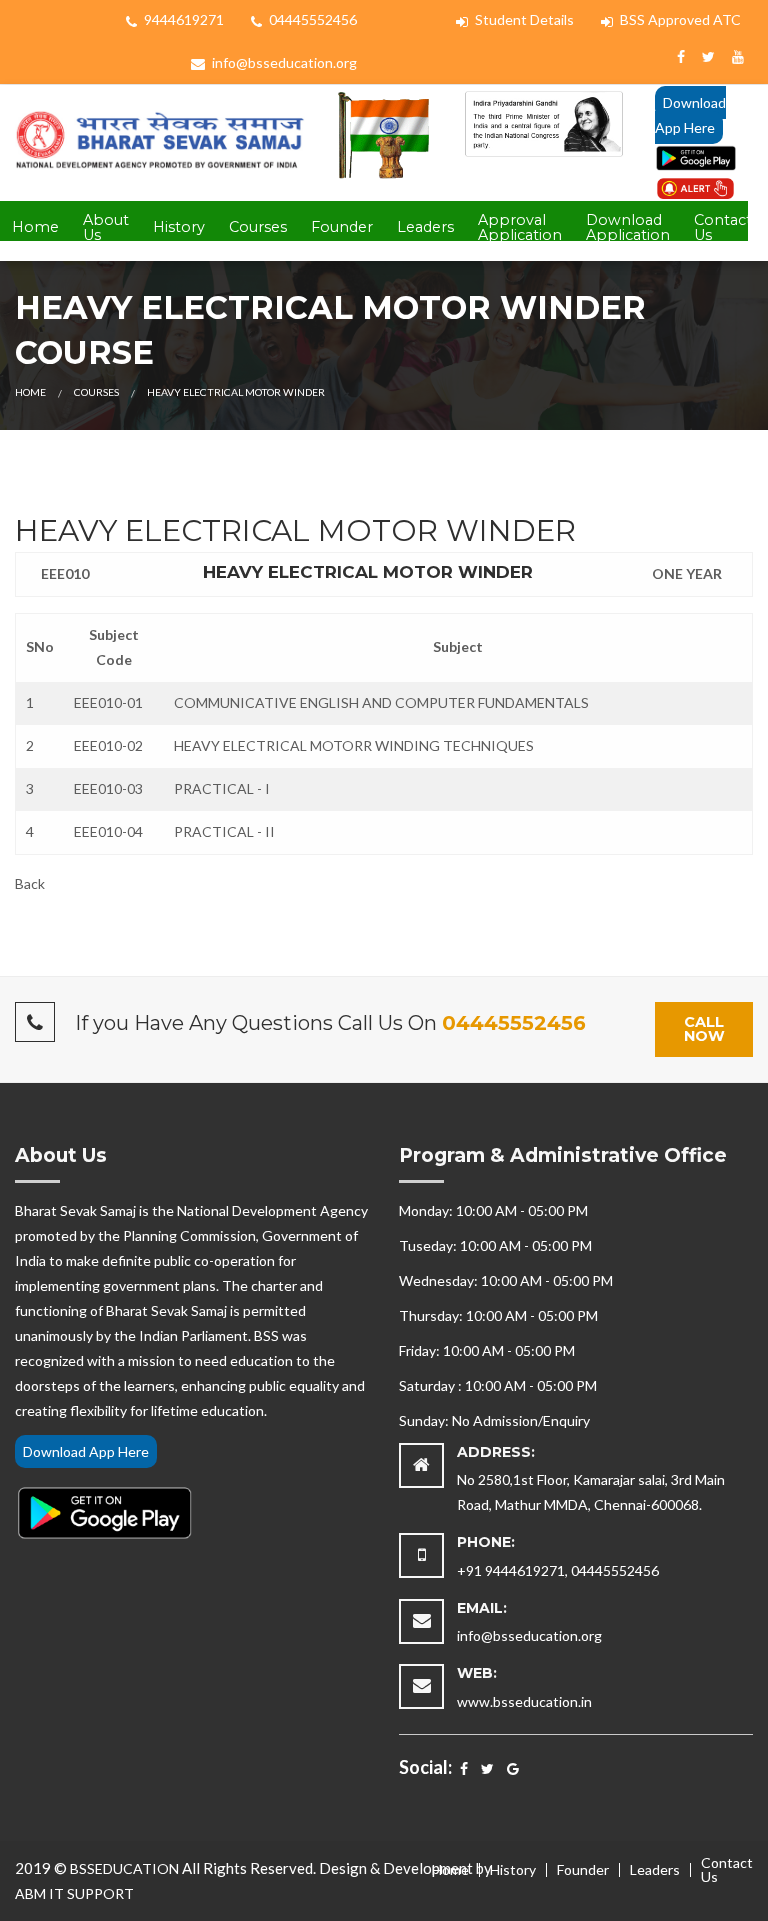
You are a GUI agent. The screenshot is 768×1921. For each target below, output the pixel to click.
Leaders (425, 227)
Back (30, 883)
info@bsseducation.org (283, 62)
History (179, 227)
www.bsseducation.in (524, 1701)
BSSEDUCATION (124, 1868)
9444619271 (182, 19)
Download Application (628, 227)
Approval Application (520, 227)
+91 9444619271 (511, 1570)
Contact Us (723, 227)
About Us (106, 227)
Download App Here (690, 115)
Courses (258, 227)
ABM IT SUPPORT (74, 1893)
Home (35, 227)
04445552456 (311, 19)
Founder (342, 227)
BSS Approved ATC (679, 19)
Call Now (704, 1029)
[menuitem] (35, 228)
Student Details (523, 19)
